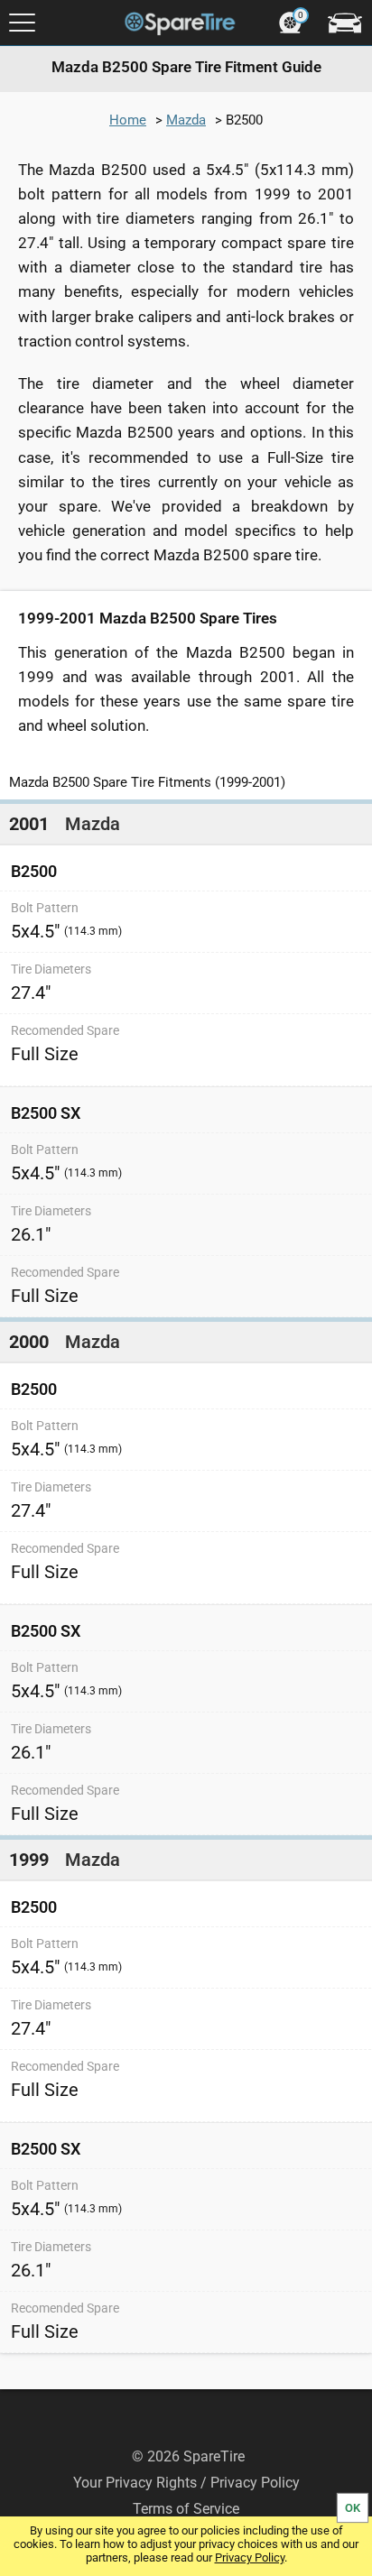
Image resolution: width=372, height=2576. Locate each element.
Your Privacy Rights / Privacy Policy (186, 2483)
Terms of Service (186, 2509)
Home (128, 120)
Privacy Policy (250, 2558)
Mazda (186, 120)
